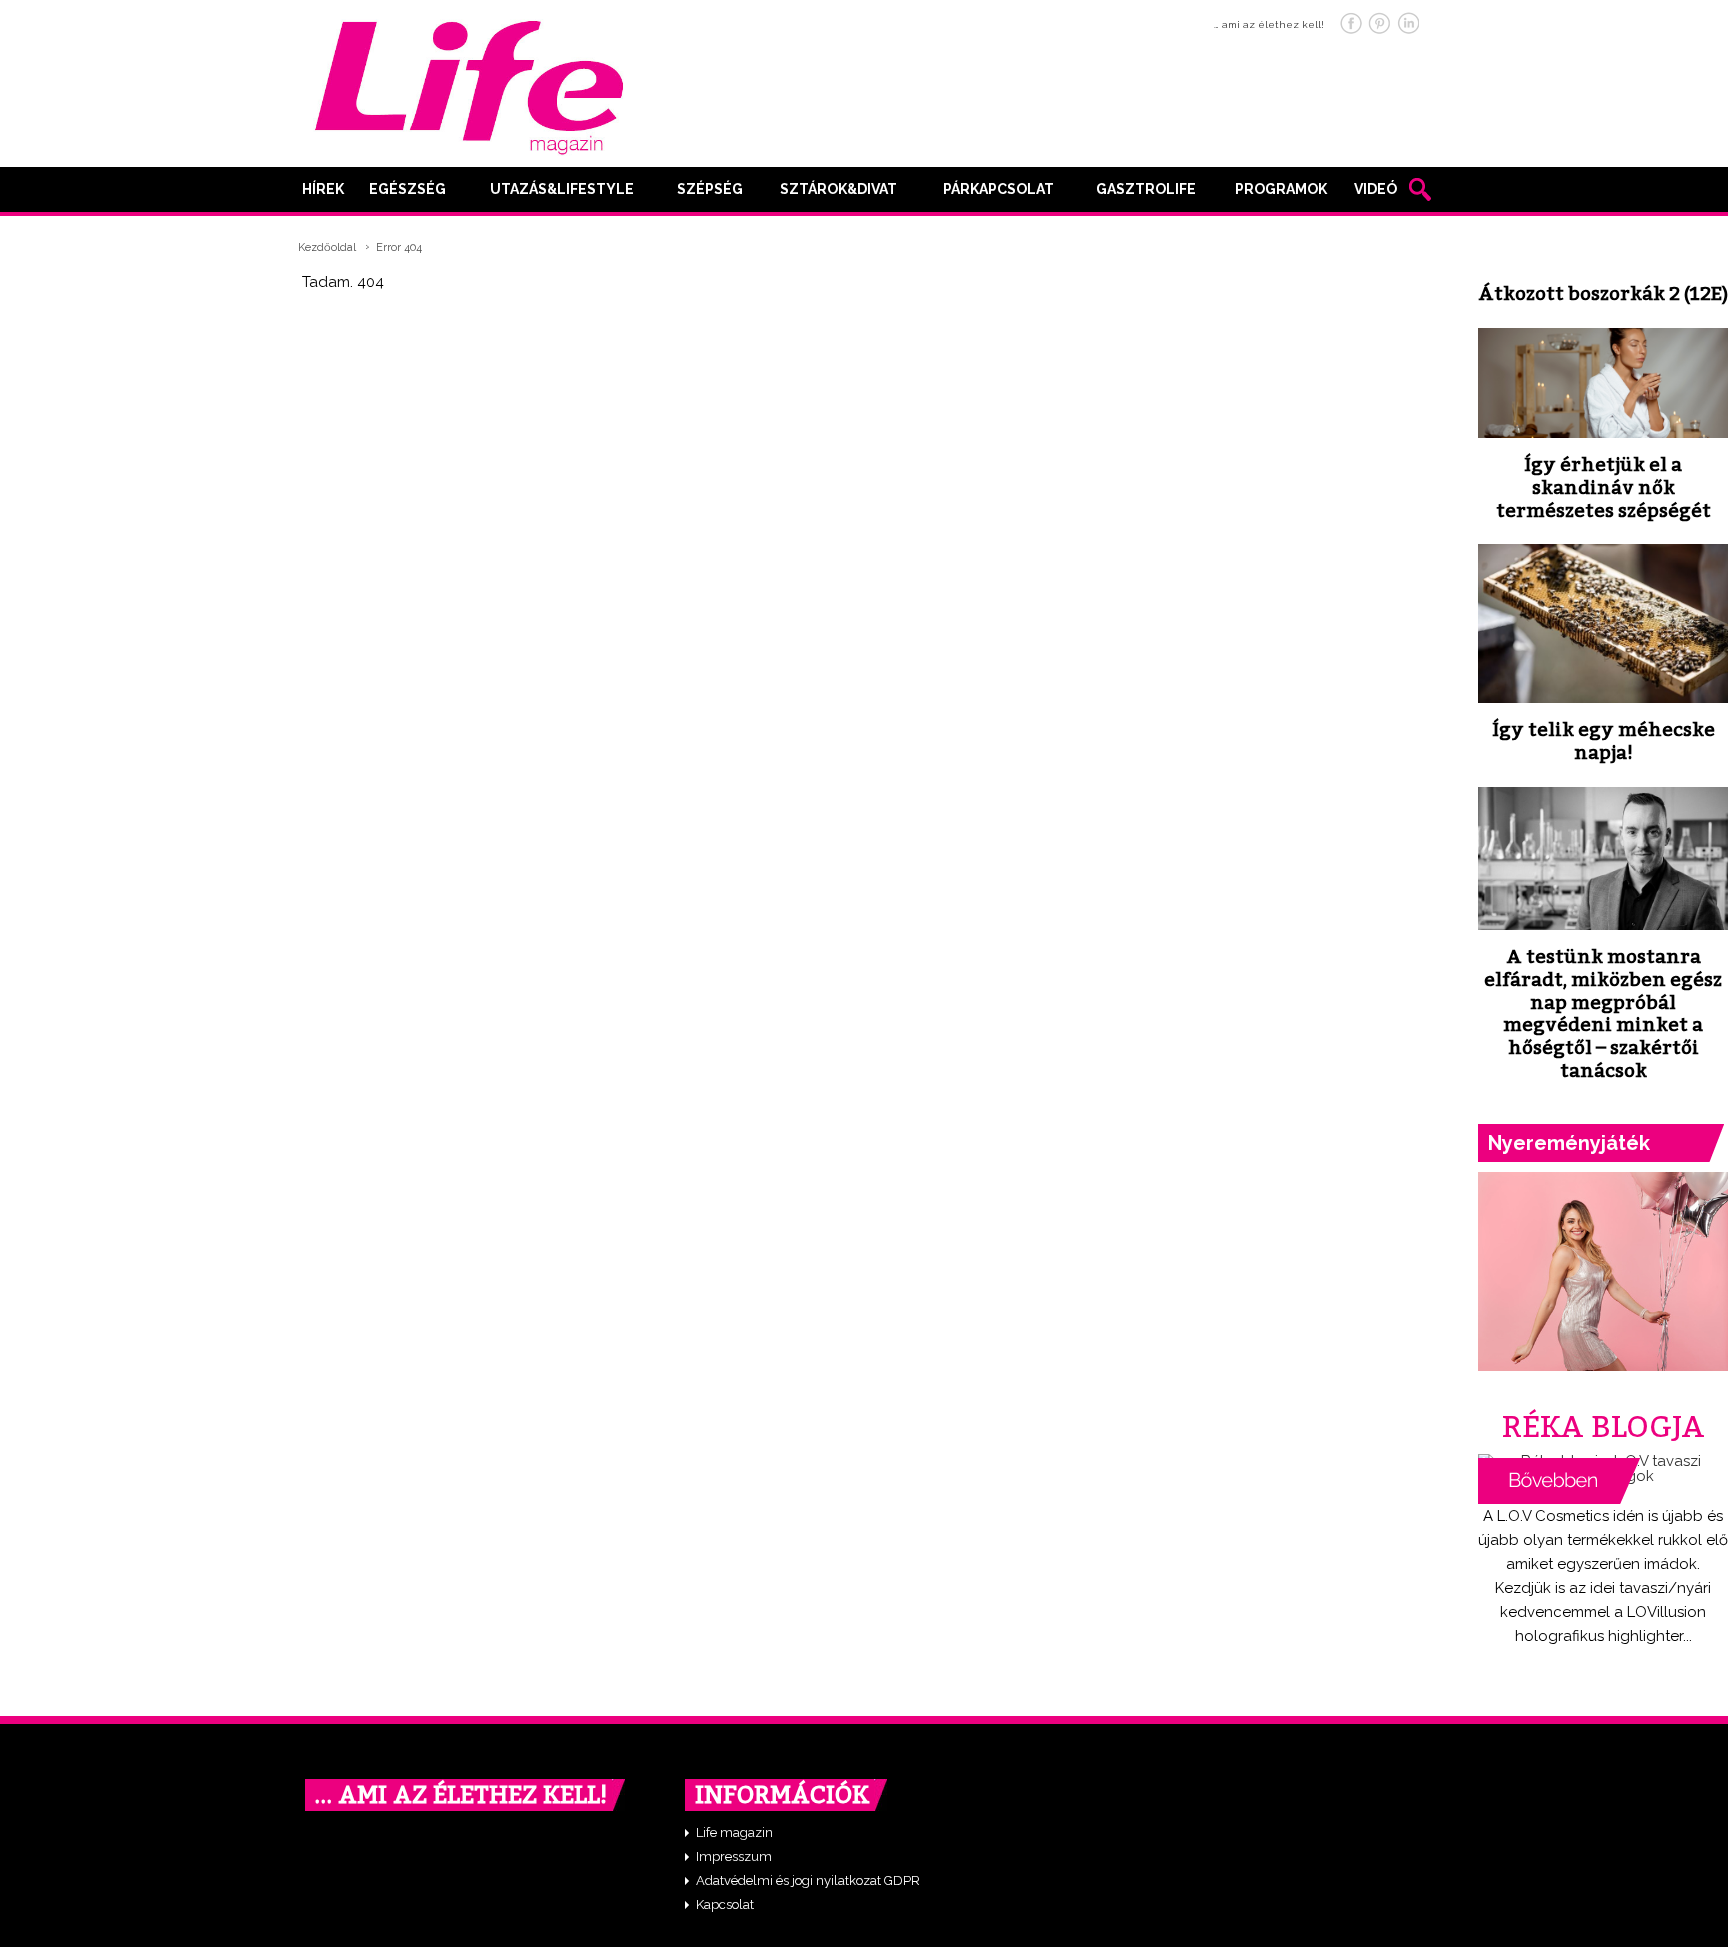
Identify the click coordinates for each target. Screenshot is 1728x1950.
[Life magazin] (469, 84)
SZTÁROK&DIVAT (838, 189)
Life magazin (734, 1832)
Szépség (710, 189)
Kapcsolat (725, 1904)
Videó (1375, 189)
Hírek (323, 189)
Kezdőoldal (327, 247)
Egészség (407, 189)
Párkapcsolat (998, 189)
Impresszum (734, 1856)
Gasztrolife (1146, 189)
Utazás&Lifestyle (562, 189)
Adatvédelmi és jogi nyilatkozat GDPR (808, 1880)
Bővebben (1559, 1481)
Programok (1281, 189)
